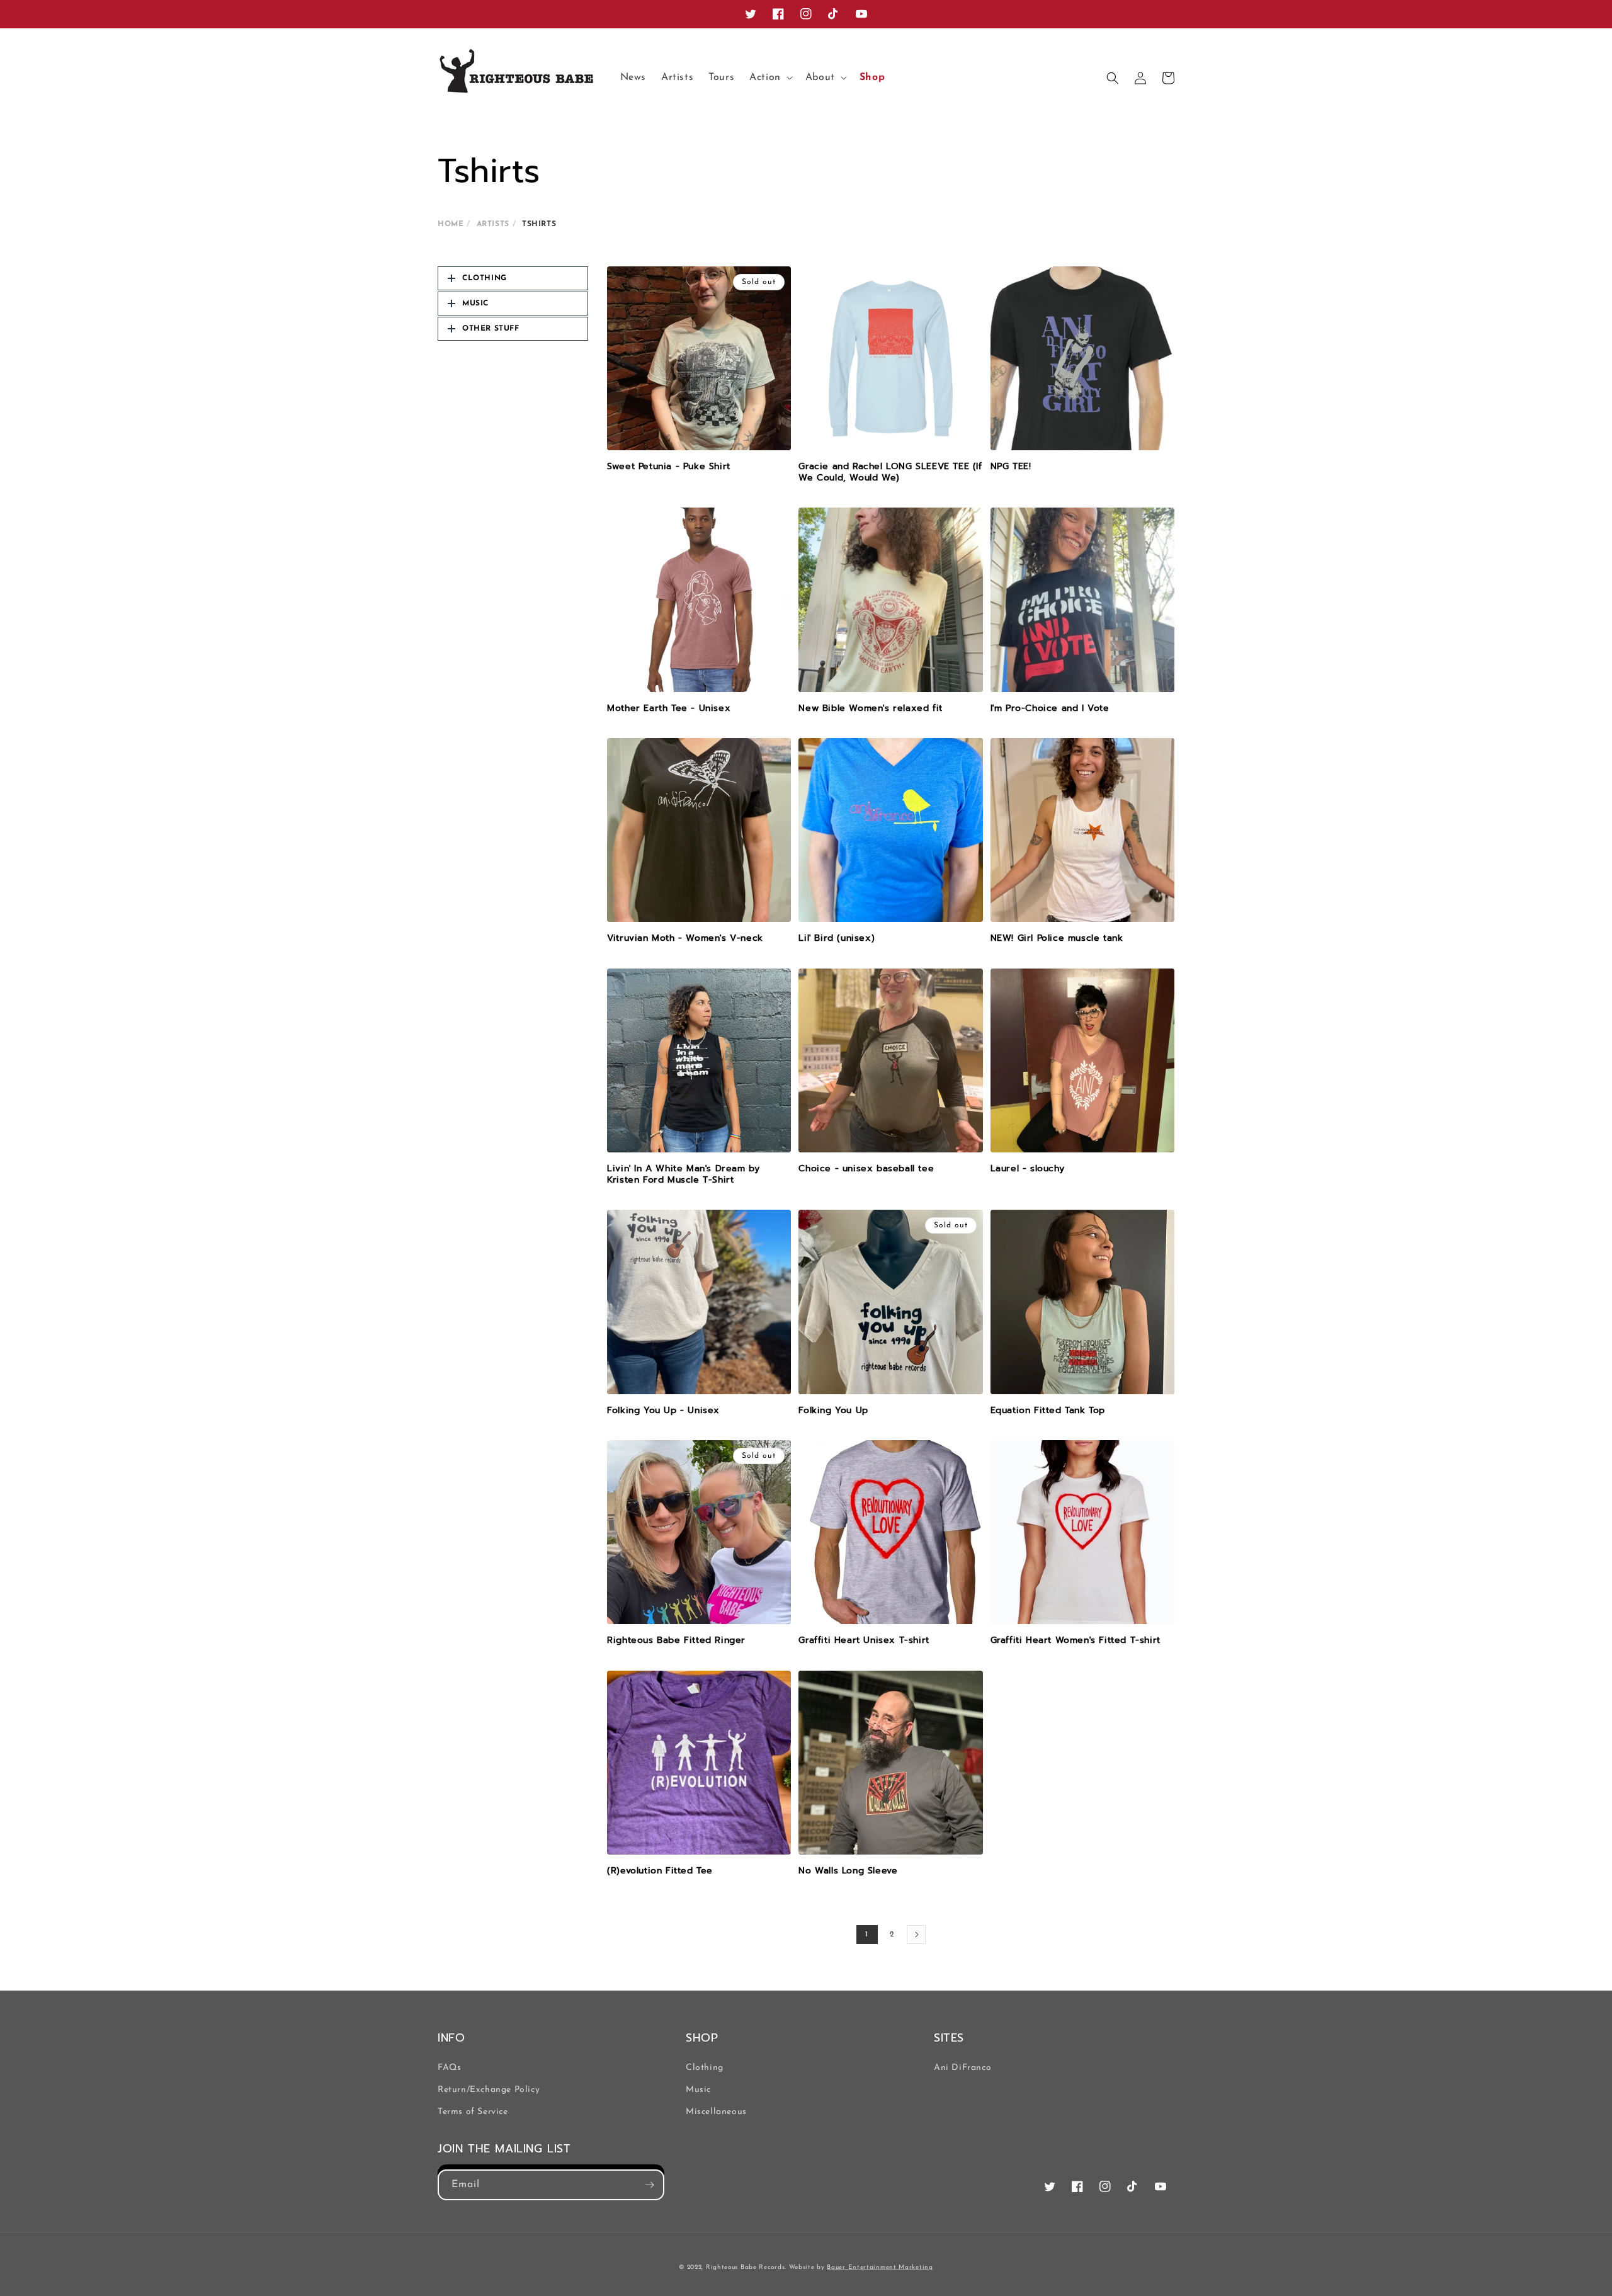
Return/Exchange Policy (489, 2090)
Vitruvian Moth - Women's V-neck (685, 938)
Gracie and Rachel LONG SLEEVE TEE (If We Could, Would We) (890, 472)
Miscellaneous (716, 2112)
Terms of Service (473, 2112)
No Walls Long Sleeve (848, 1871)
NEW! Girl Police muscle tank (1057, 938)
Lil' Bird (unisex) (837, 938)
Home (451, 224)
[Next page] (916, 1935)
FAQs (449, 2068)
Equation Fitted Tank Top (1048, 1411)
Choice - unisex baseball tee (866, 1169)
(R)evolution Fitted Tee (660, 1871)
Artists (493, 224)
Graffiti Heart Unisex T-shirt (864, 1640)
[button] (770, 78)
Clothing (705, 2068)
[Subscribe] (649, 2185)
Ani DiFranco (962, 2068)
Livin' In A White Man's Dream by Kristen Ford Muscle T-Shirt (683, 1174)
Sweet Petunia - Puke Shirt (669, 467)
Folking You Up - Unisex (663, 1411)
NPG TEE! (1011, 467)
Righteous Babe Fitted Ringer (676, 1640)
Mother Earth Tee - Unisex (669, 708)
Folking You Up (833, 1411)
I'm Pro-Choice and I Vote (1050, 708)
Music (698, 2090)
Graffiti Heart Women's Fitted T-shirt (1076, 1640)
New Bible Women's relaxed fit (870, 708)
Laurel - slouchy (1028, 1169)
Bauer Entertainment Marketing (880, 2267)
